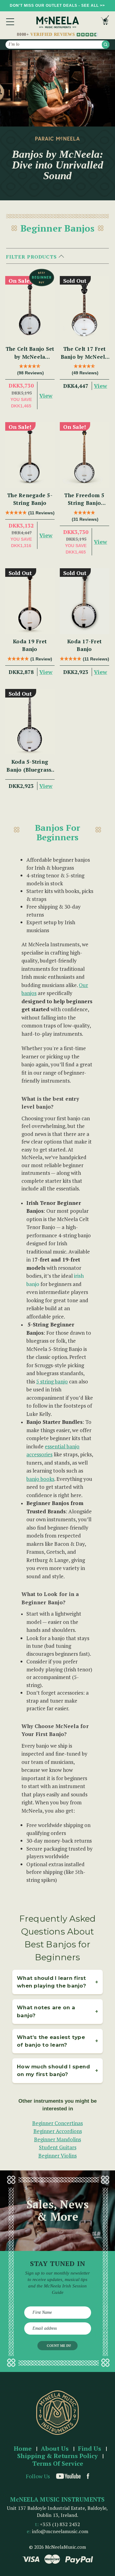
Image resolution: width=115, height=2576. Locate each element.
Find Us (90, 2449)
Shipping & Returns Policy (57, 2456)
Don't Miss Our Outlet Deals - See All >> (57, 6)
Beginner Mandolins (57, 2139)
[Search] (106, 45)
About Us (55, 2449)
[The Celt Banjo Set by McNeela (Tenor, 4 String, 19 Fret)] (30, 309)
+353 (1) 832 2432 (60, 2524)
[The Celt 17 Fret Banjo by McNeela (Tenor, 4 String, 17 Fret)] (84, 309)
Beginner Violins (57, 2156)
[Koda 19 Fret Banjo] (30, 601)
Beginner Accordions (58, 2131)
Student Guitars (58, 2147)
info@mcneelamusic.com (60, 2531)
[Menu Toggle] (10, 22)
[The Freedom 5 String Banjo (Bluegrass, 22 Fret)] (84, 455)
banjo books (40, 1479)
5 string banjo (52, 1381)
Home (23, 2449)
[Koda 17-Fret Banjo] (84, 601)
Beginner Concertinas (57, 2123)
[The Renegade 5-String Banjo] (30, 455)
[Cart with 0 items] (105, 22)
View (46, 395)
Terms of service (58, 2464)
